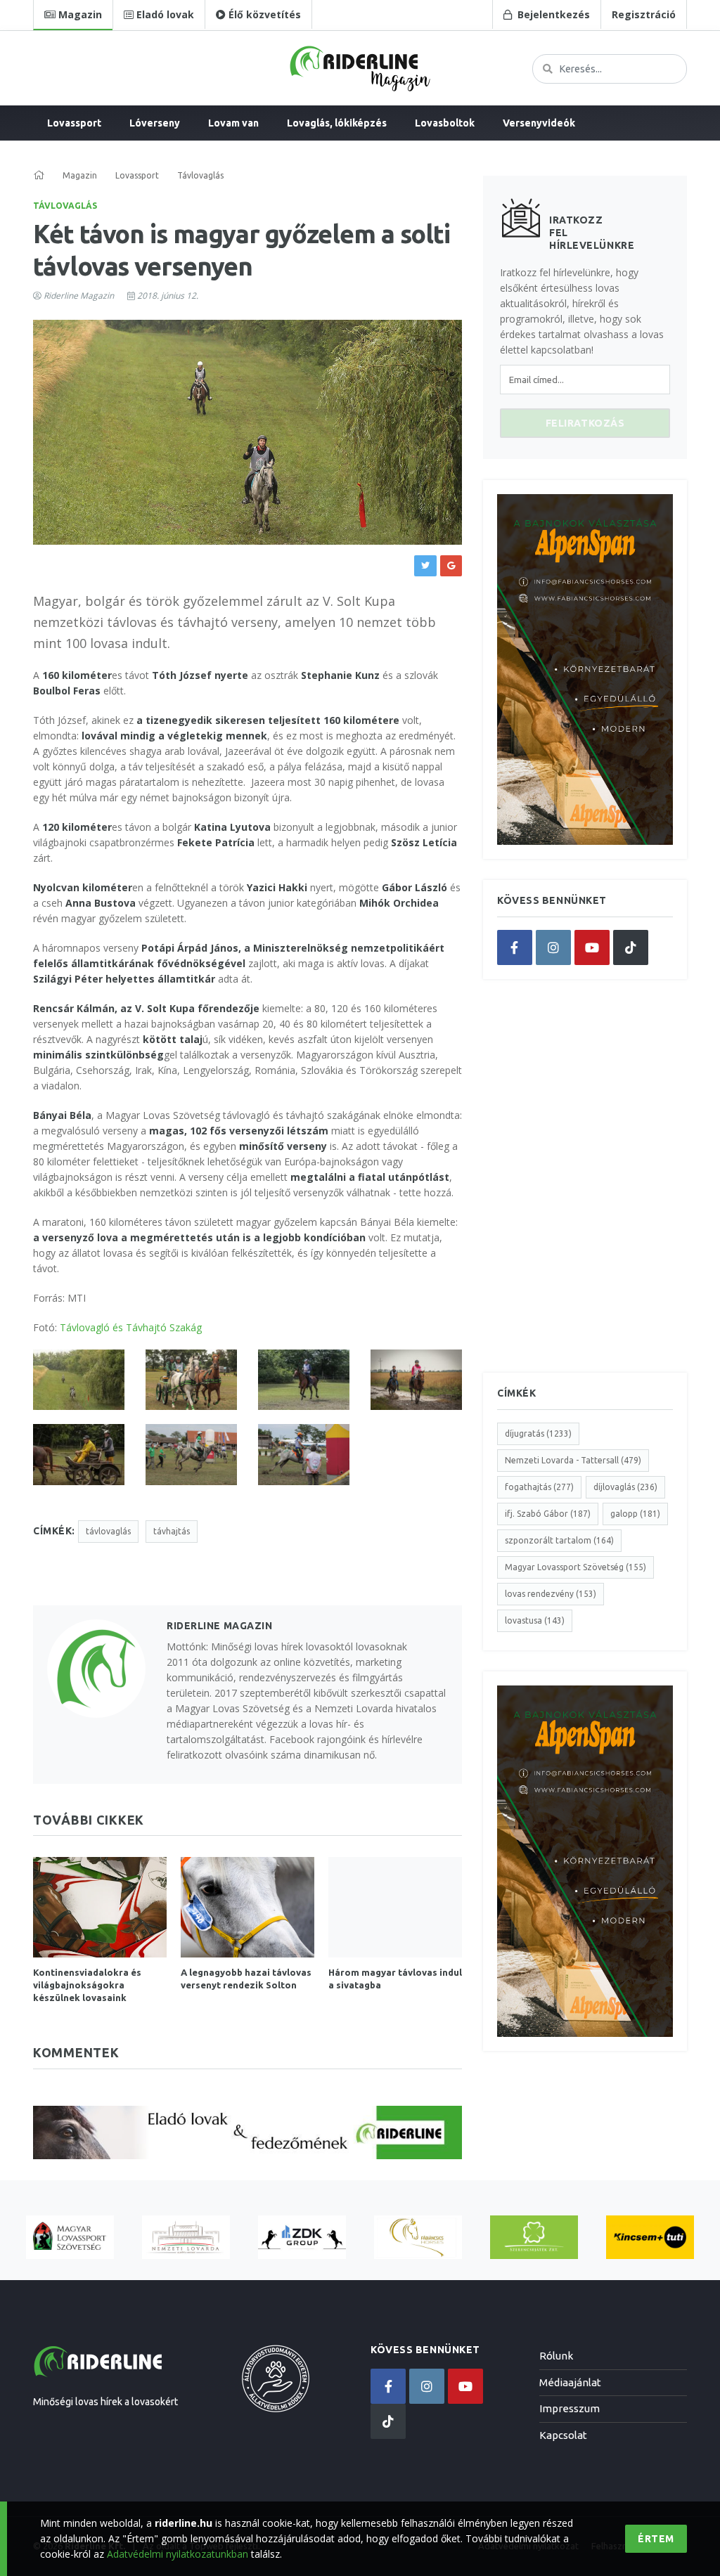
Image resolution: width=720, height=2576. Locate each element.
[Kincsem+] (650, 2238)
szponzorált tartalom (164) (559, 1540)
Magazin (80, 175)
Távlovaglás (65, 206)
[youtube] (592, 947)
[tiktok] (631, 947)
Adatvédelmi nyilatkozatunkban (178, 2554)
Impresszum (570, 2408)
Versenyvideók (539, 123)
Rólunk (556, 2356)
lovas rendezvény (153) (551, 1594)
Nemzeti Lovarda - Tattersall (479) (573, 1460)
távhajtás (172, 1531)
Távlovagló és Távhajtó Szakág (131, 1327)
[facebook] (515, 947)
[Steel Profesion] (302, 2238)
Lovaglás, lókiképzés (337, 123)
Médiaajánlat (570, 2382)
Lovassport (74, 123)
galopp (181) (635, 1514)
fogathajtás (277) (539, 1487)
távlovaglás (108, 1531)
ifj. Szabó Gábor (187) (548, 1514)
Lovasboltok (445, 123)
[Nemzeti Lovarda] (186, 2238)
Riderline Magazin (79, 296)
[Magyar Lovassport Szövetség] (70, 2238)
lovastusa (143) (535, 1620)
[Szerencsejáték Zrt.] (534, 2238)
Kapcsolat (563, 2435)
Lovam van (233, 123)
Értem (656, 2539)
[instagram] (553, 947)
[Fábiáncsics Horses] (418, 2238)
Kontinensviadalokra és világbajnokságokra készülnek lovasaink (87, 1985)
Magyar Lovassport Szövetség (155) (576, 1567)
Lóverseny (155, 123)
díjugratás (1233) (538, 1433)
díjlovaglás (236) (625, 1487)
